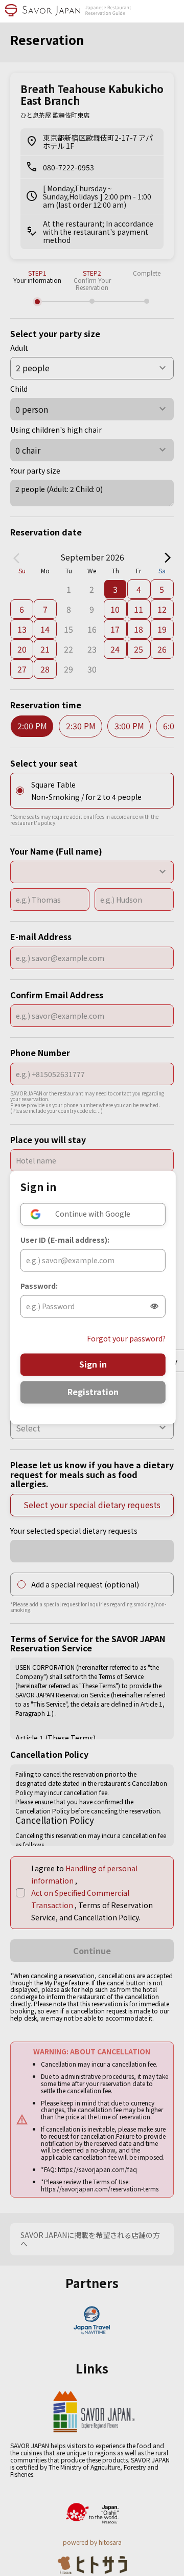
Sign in (93, 1364)
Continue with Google (93, 1214)
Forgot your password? (126, 1339)
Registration (93, 1392)
